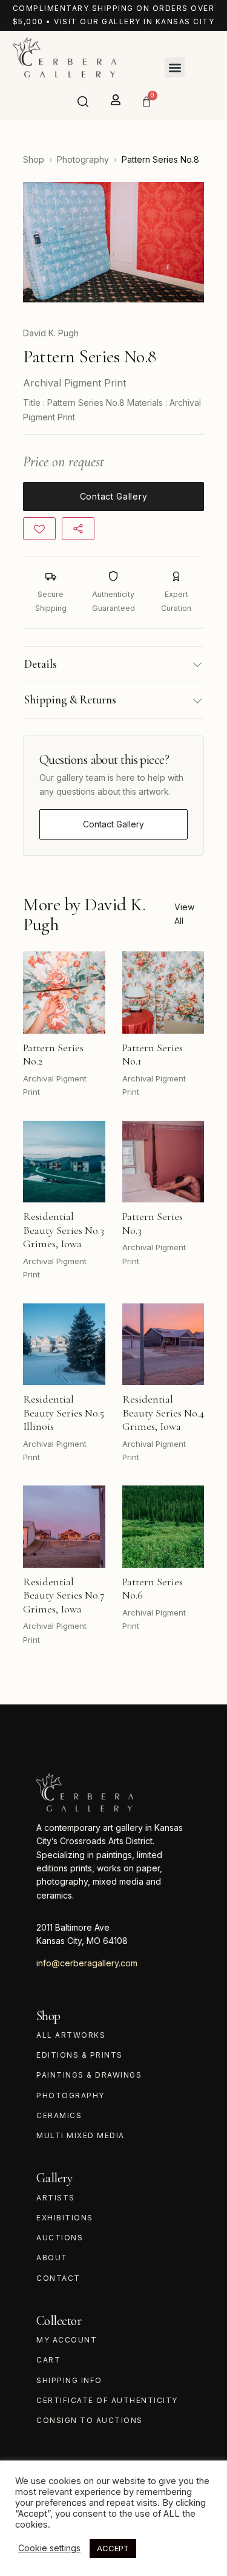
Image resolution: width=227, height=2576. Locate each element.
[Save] (39, 529)
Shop (34, 159)
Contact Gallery (113, 824)
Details (41, 664)
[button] (175, 67)
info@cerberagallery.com (87, 1963)
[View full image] (113, 242)
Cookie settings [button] (49, 2548)
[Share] (78, 529)
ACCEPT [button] (113, 2548)
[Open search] (83, 102)
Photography (83, 159)
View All (184, 914)
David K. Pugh (51, 333)
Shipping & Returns (70, 699)
